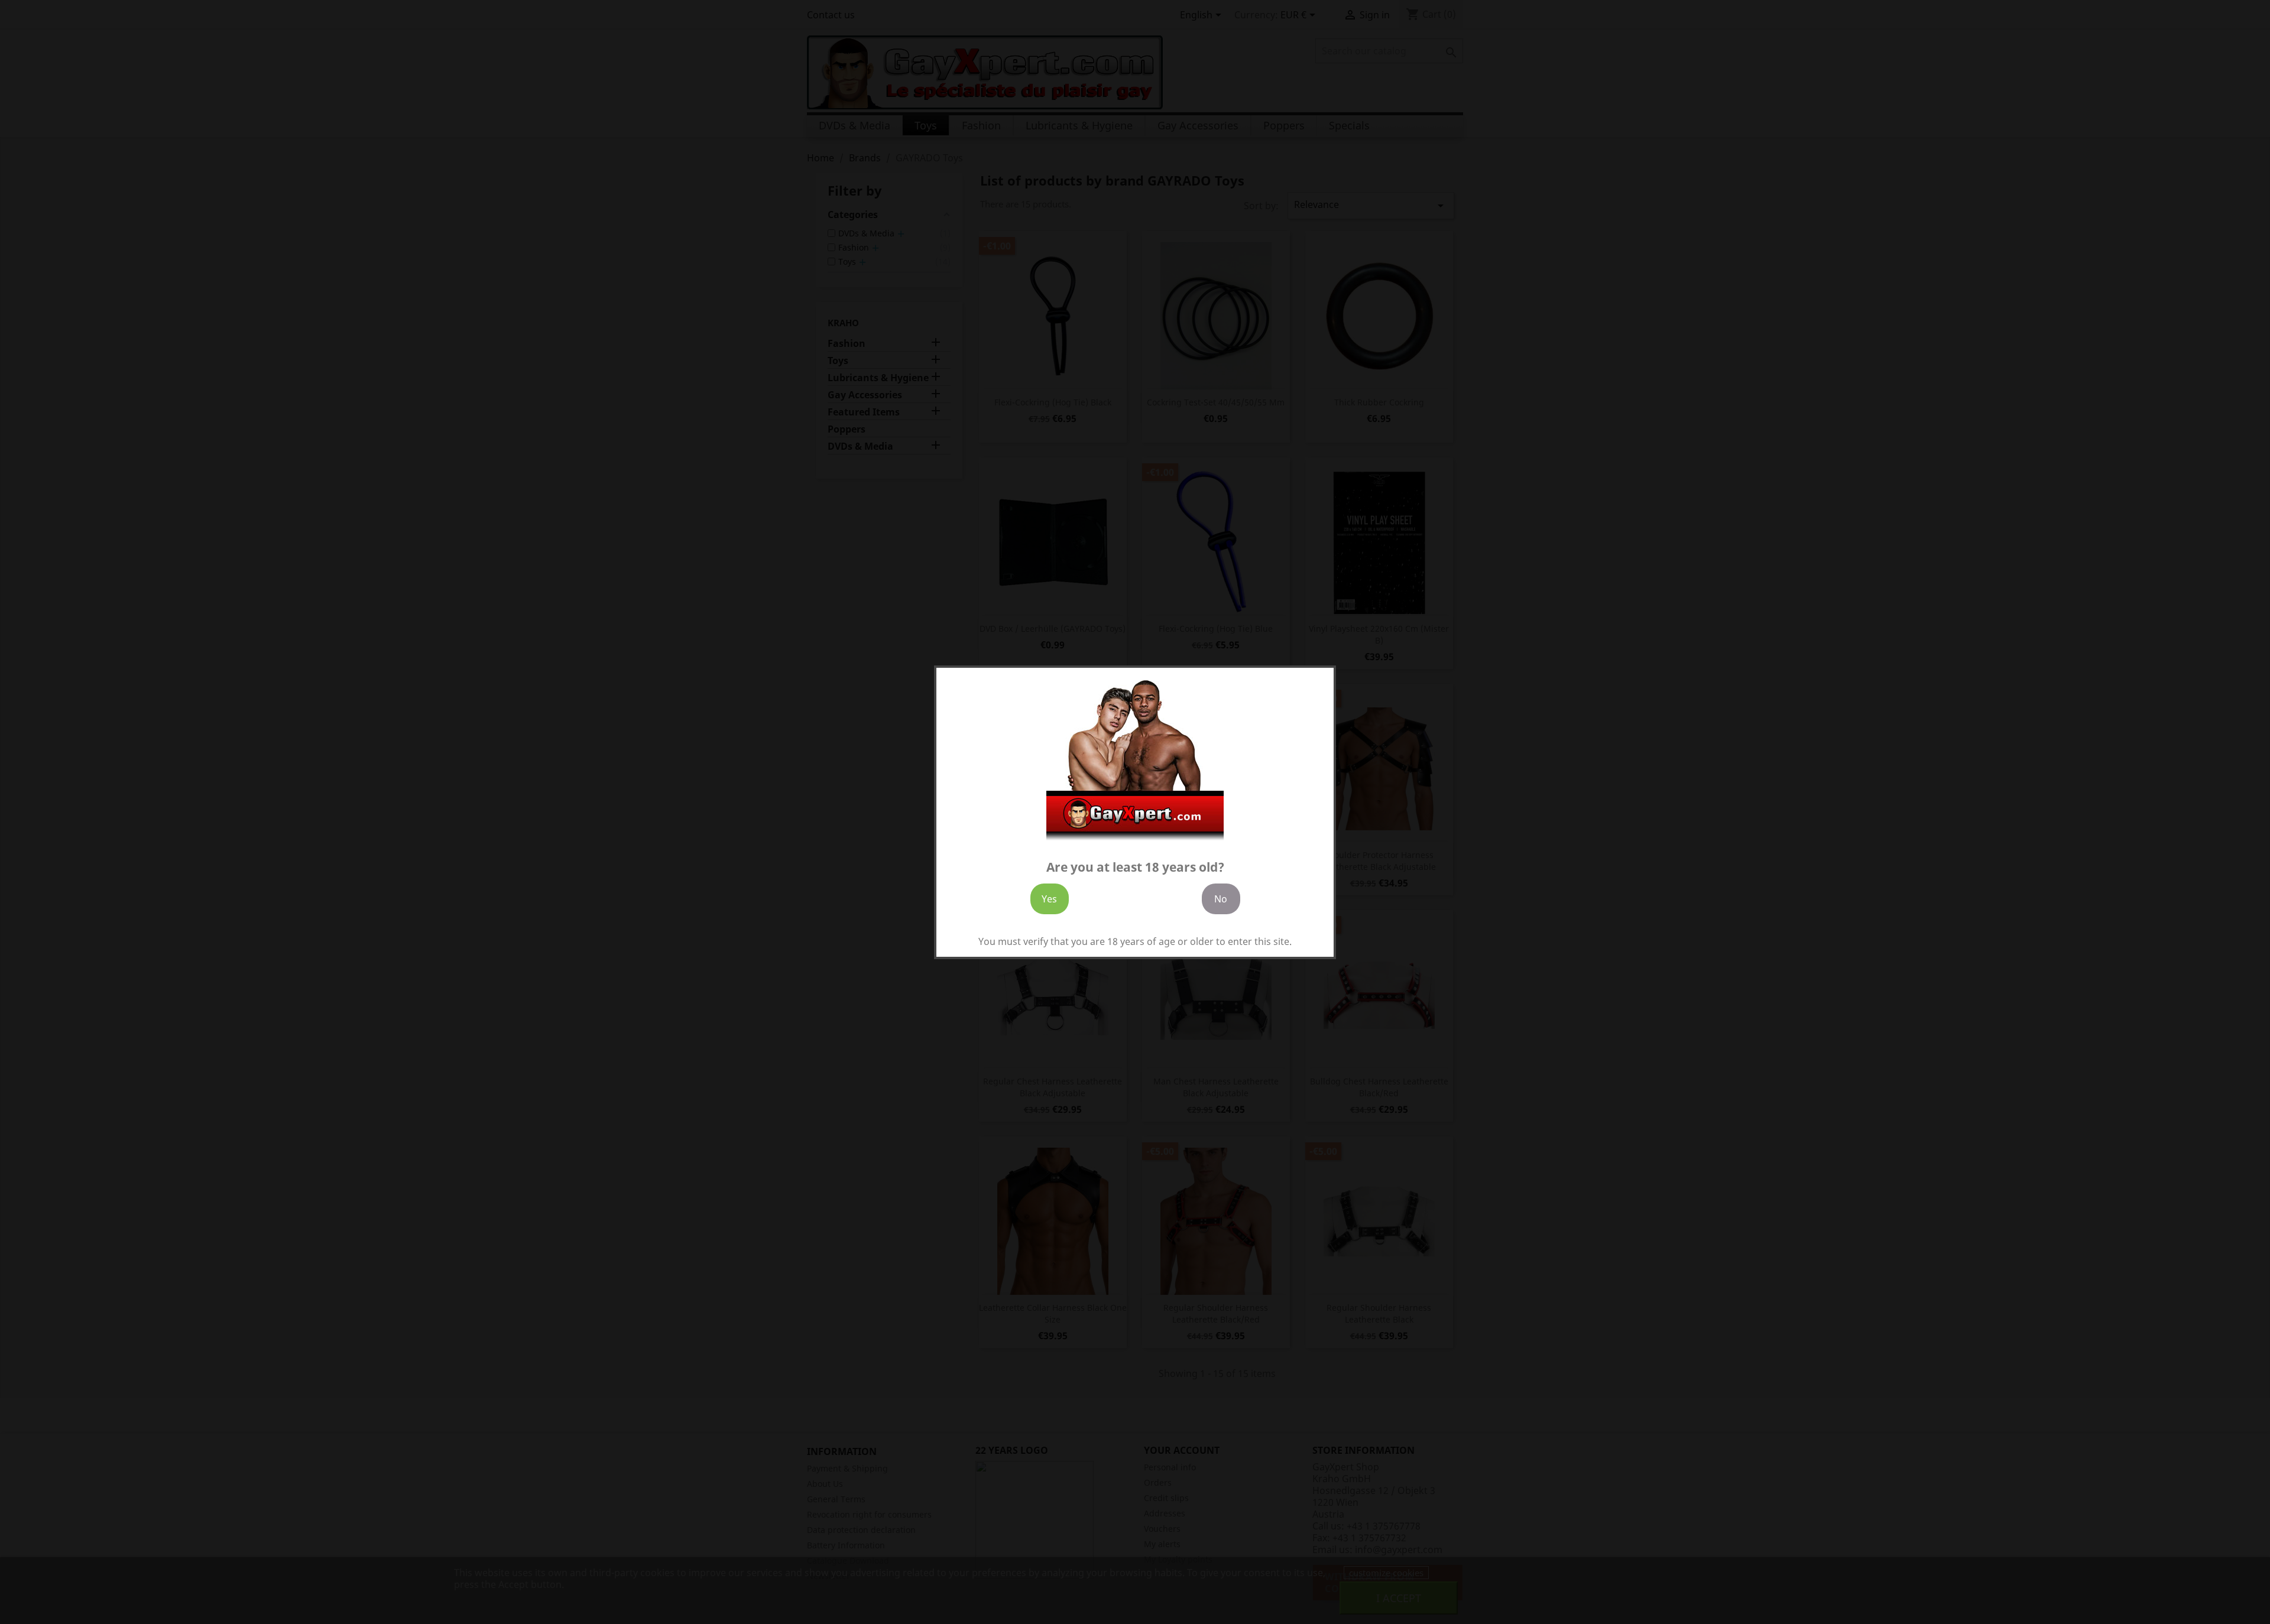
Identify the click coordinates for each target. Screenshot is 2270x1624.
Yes (1049, 898)
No (1221, 898)
